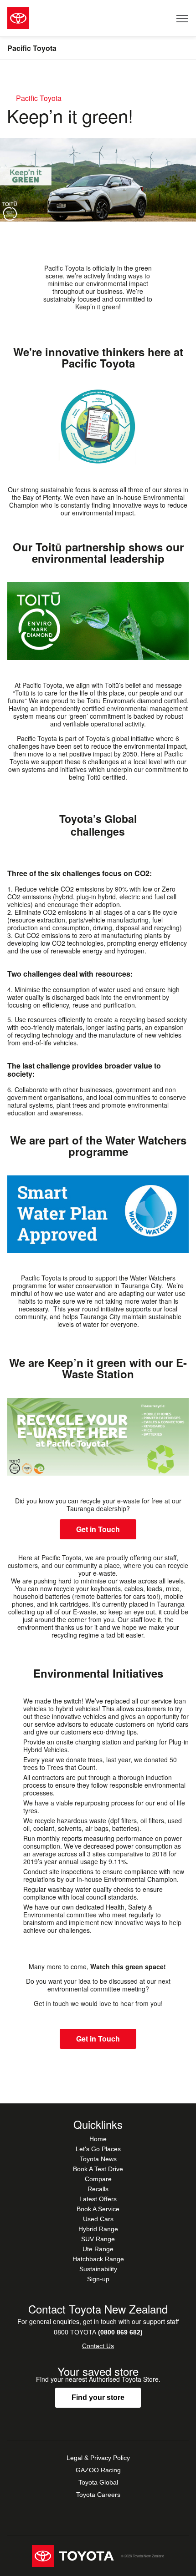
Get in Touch (98, 1529)
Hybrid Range (98, 2229)
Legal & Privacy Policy (98, 2458)
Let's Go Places (98, 2149)
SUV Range (98, 2239)
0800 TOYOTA (98, 2332)
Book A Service (98, 2209)
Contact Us (98, 2346)
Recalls (98, 2189)
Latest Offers (98, 2199)
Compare (98, 2179)
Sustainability (98, 2269)
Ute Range (98, 2249)
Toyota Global (98, 2482)
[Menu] (183, 18)
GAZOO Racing (98, 2470)
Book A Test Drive (98, 2169)
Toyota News (98, 2159)
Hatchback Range (98, 2259)
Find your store (98, 2397)
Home (98, 2139)
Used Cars (98, 2219)
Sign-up (98, 2279)
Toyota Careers (98, 2495)
